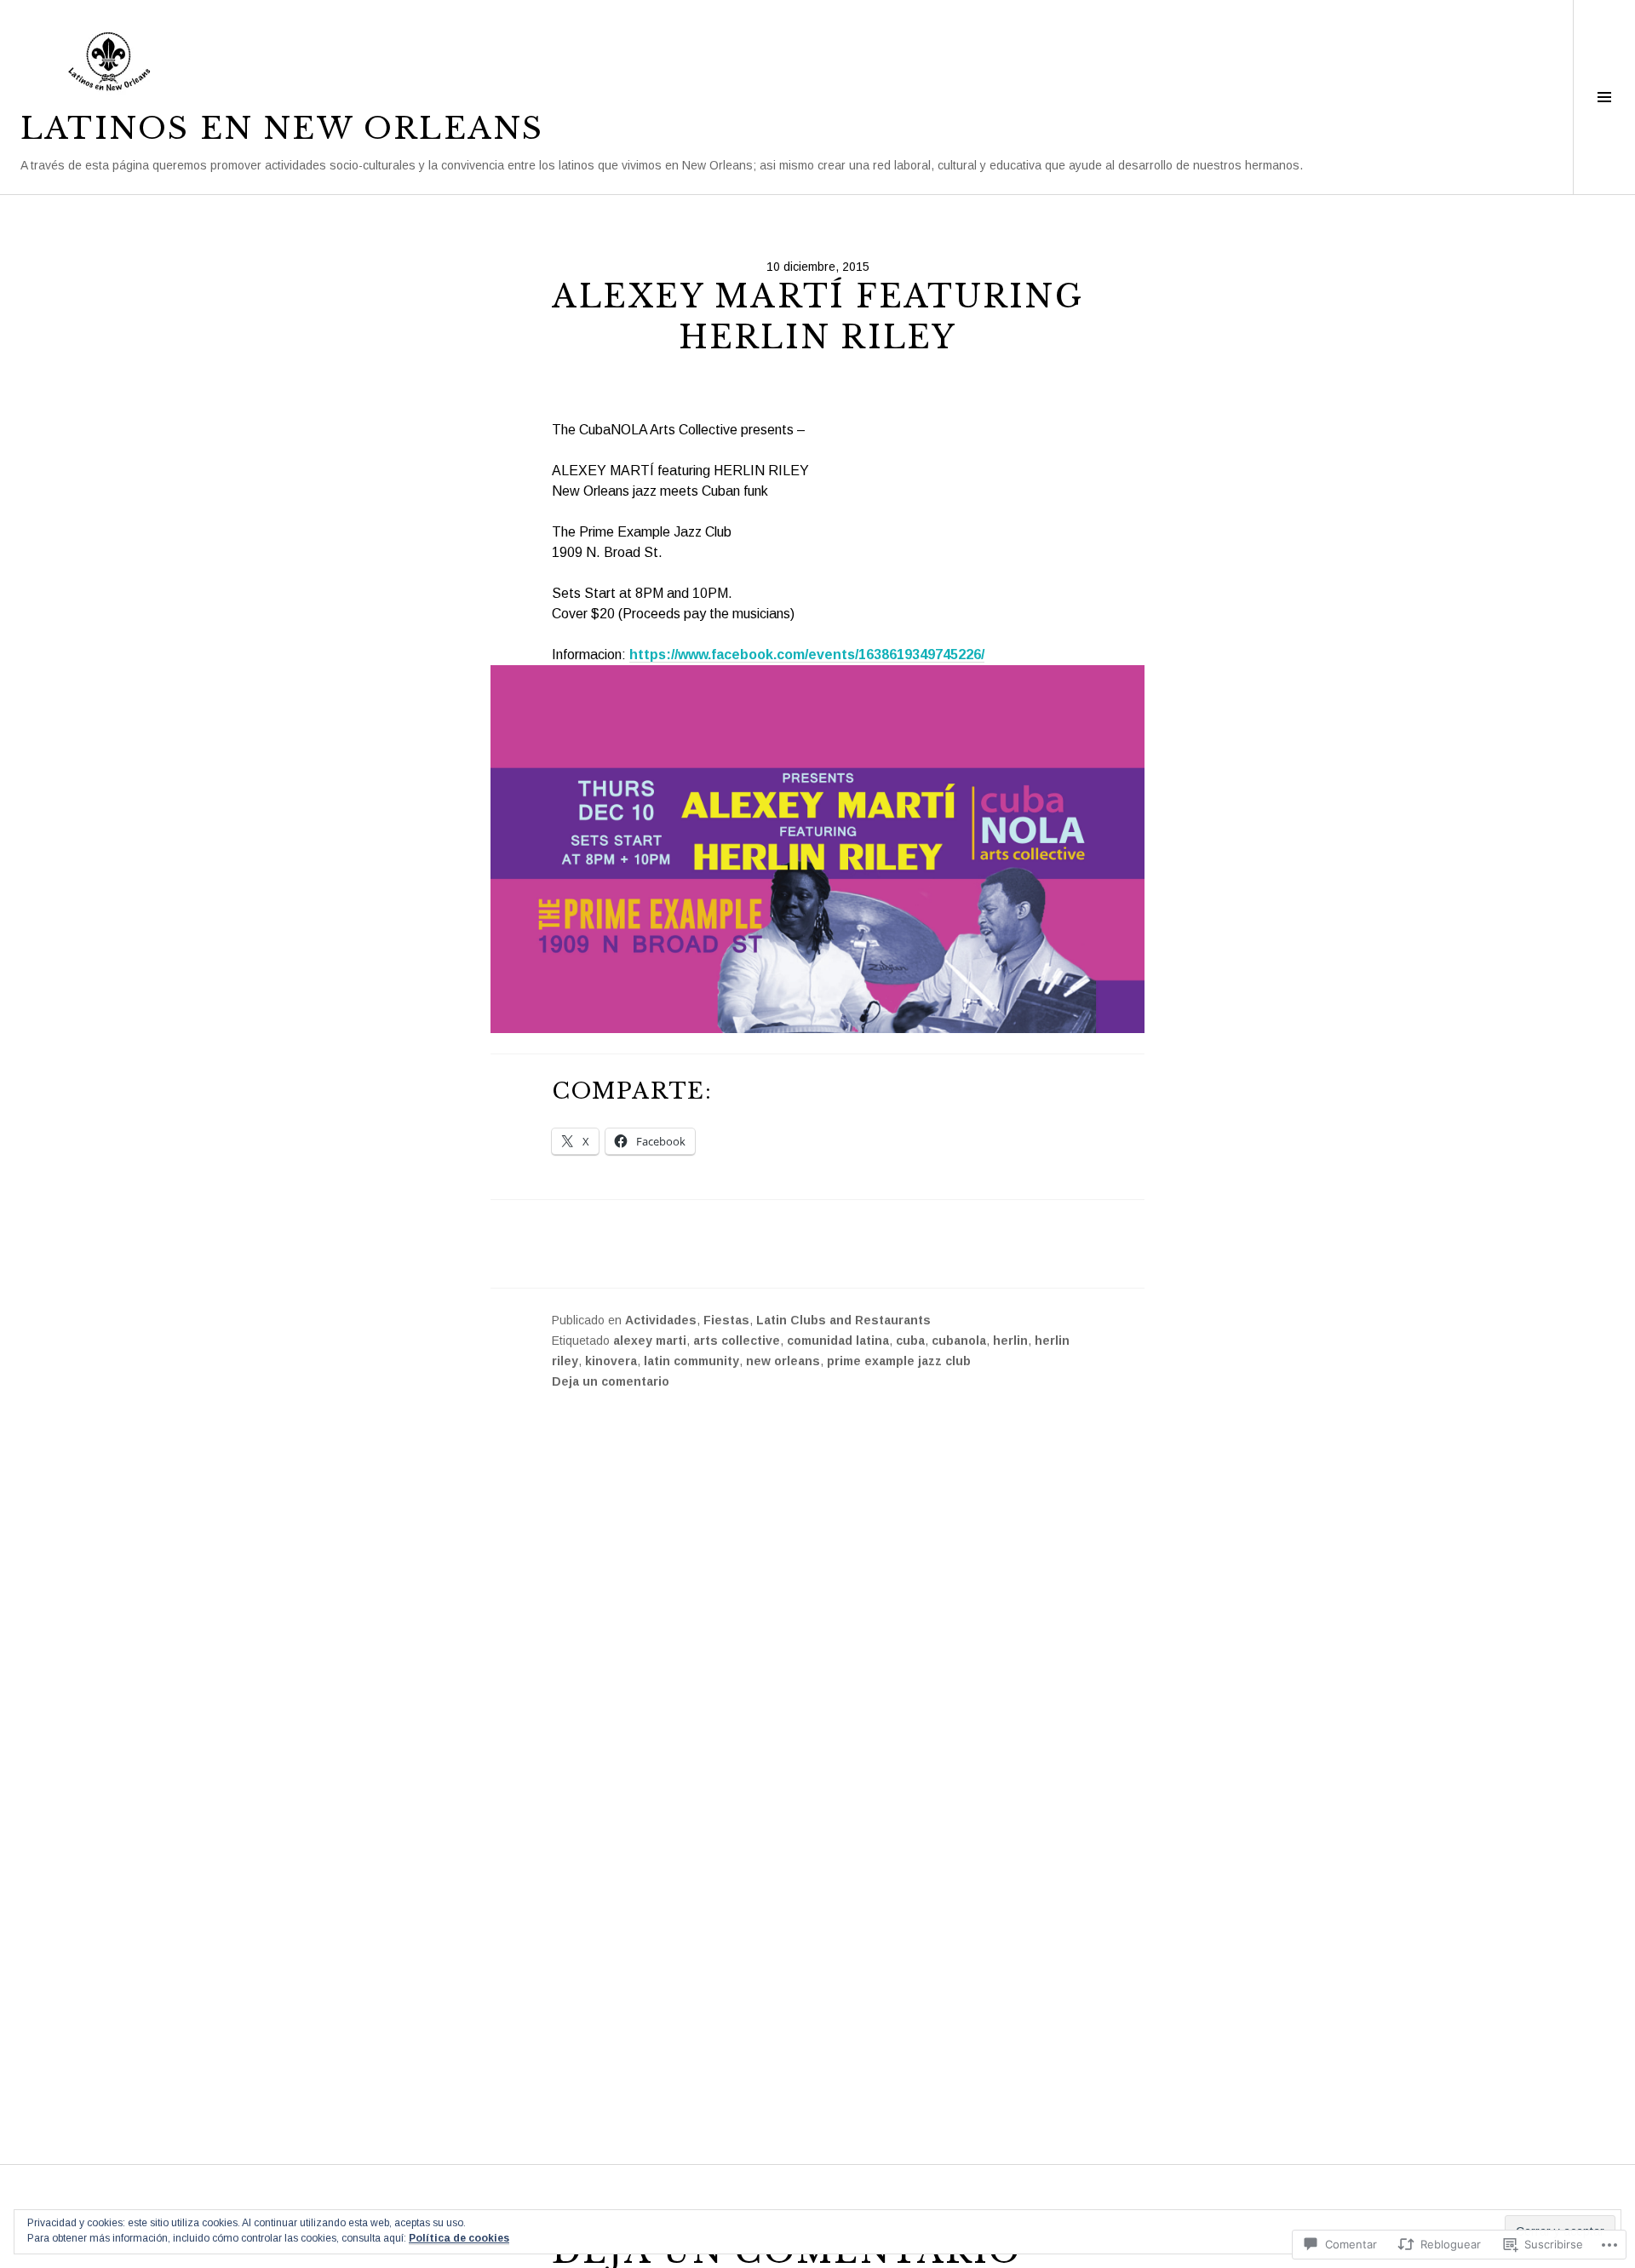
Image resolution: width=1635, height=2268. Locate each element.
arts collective (737, 1341)
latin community (691, 1361)
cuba (910, 1341)
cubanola (959, 1341)
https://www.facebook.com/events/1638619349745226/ (807, 655)
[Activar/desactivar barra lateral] (1604, 97)
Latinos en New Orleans (282, 129)
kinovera (611, 1361)
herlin (1010, 1341)
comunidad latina (838, 1341)
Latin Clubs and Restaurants (843, 1320)
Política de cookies (459, 2238)
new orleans (783, 1361)
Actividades (661, 1320)
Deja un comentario (611, 1381)
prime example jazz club (899, 1361)
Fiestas (726, 1320)
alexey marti (650, 1341)
